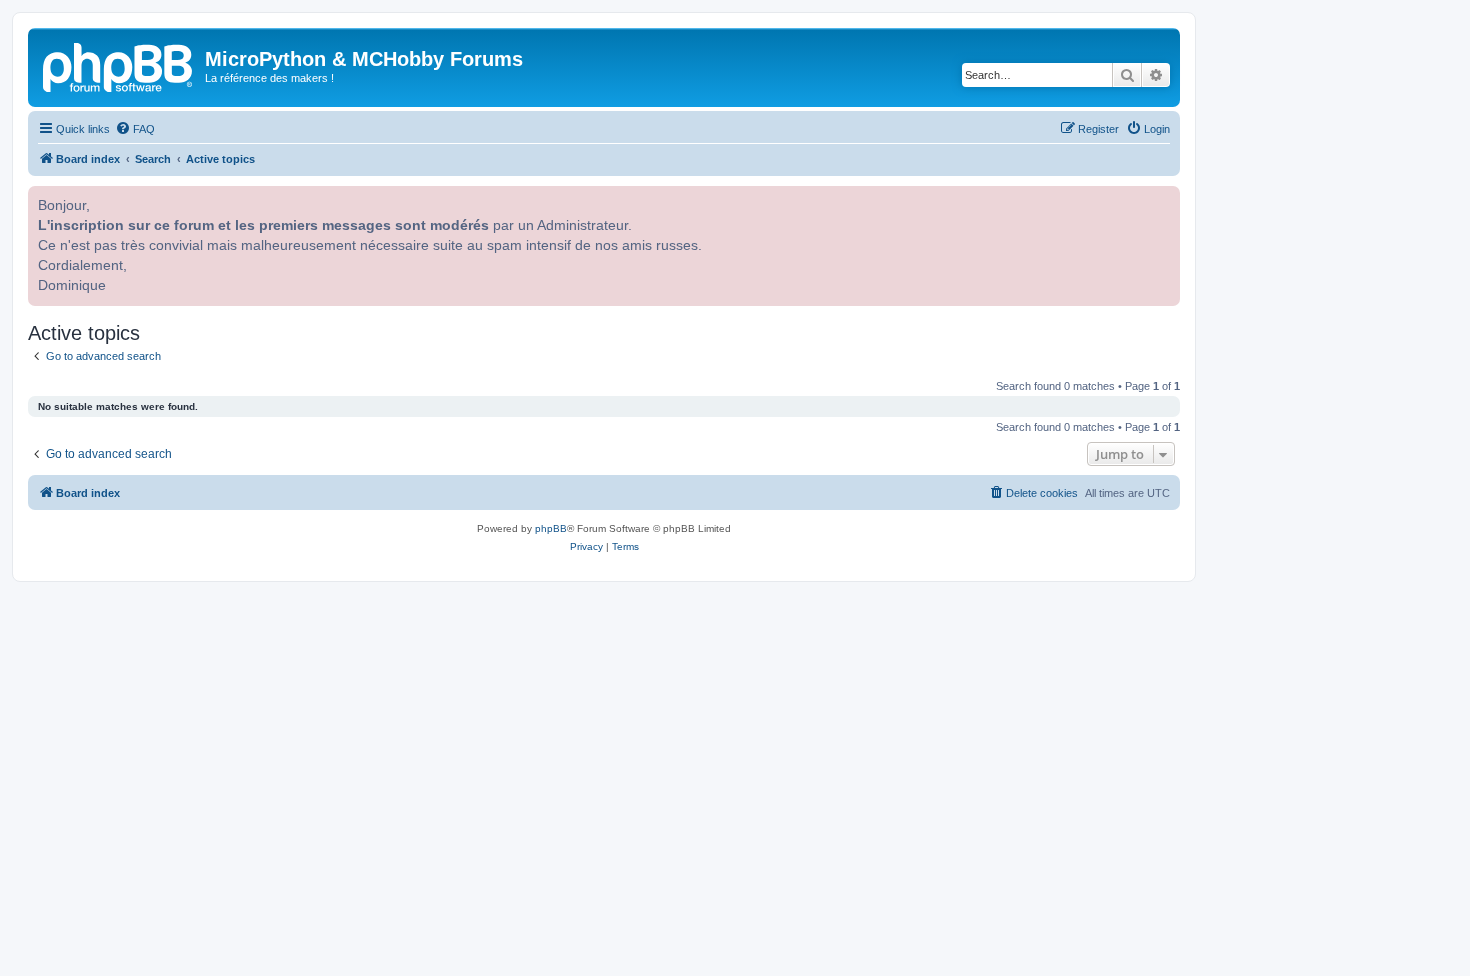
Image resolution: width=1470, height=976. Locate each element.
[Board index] (119, 65)
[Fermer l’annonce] (1163, 199)
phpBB (551, 528)
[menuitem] (135, 129)
